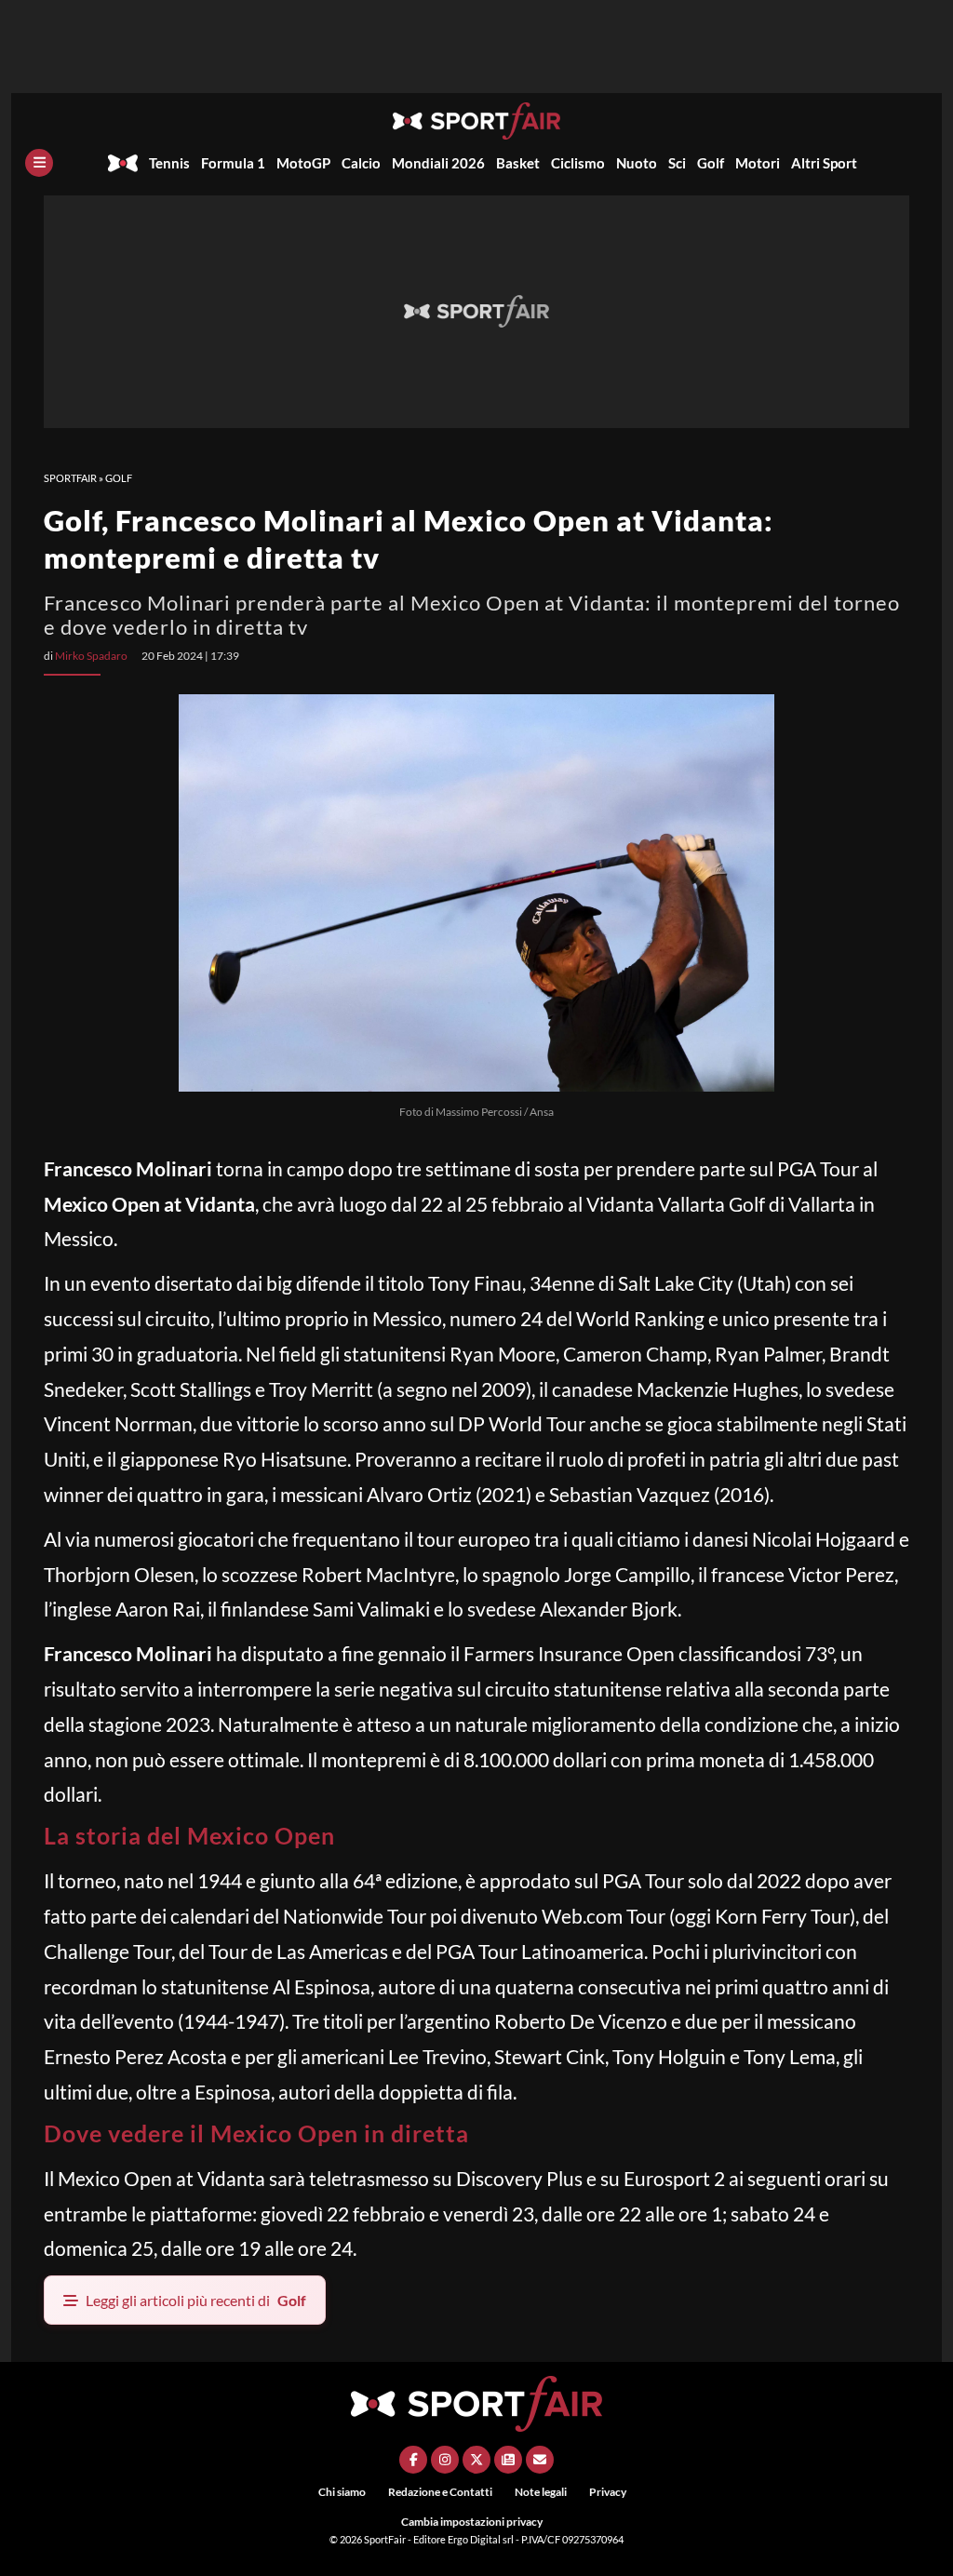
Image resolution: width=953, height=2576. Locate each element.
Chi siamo (342, 2492)
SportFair (70, 478)
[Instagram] (445, 2460)
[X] (476, 2460)
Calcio (361, 163)
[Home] (123, 163)
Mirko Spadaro (91, 656)
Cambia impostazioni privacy (472, 2522)
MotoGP (303, 163)
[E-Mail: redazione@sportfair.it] (540, 2460)
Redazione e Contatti (440, 2492)
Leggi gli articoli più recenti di (196, 2300)
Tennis (169, 163)
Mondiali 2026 (438, 163)
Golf (711, 163)
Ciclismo (578, 163)
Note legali (541, 2492)
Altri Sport (824, 163)
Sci (677, 163)
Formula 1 (233, 163)
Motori (758, 163)
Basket (518, 163)
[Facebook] (413, 2460)
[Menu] (39, 163)
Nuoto (637, 163)
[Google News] (508, 2460)
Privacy (608, 2492)
